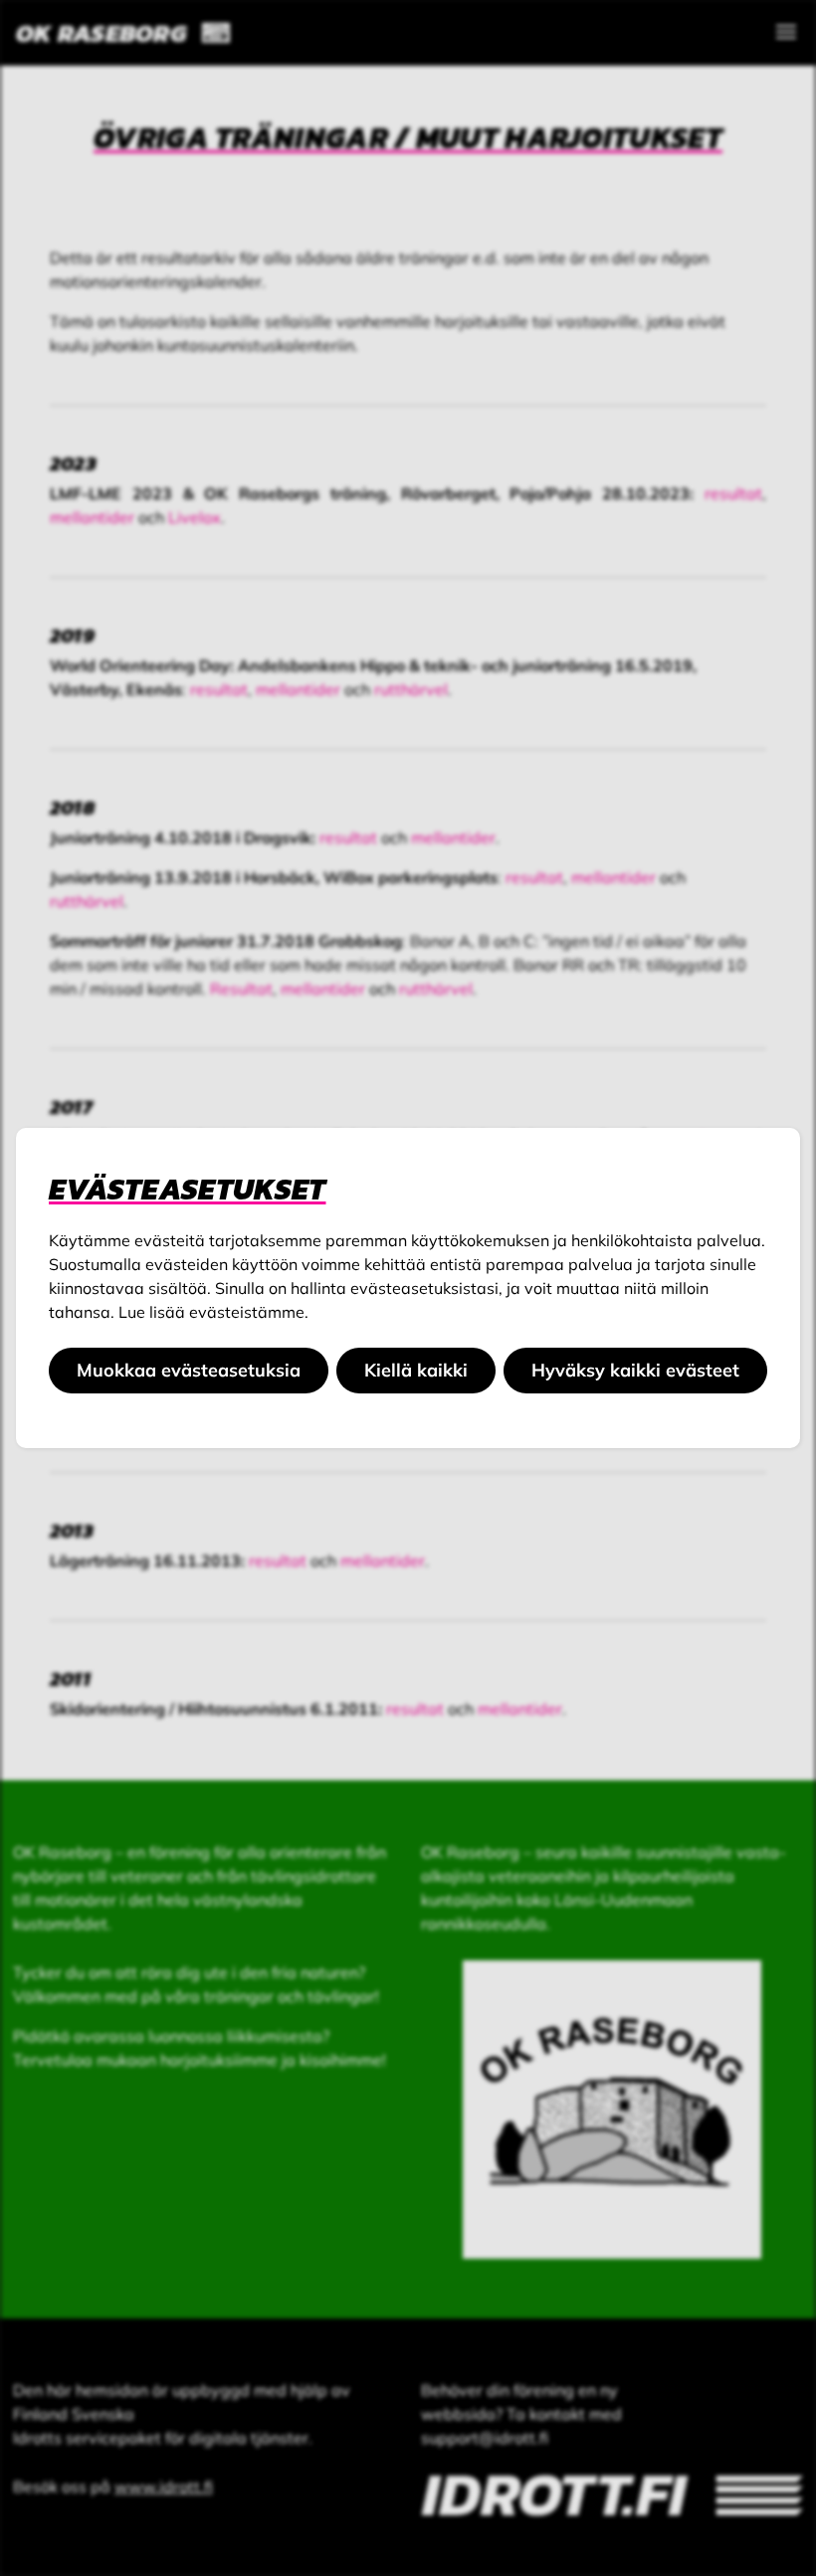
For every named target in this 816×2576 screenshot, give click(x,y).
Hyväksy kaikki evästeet (635, 1370)
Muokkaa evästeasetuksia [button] (189, 1370)
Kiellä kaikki (416, 1370)
